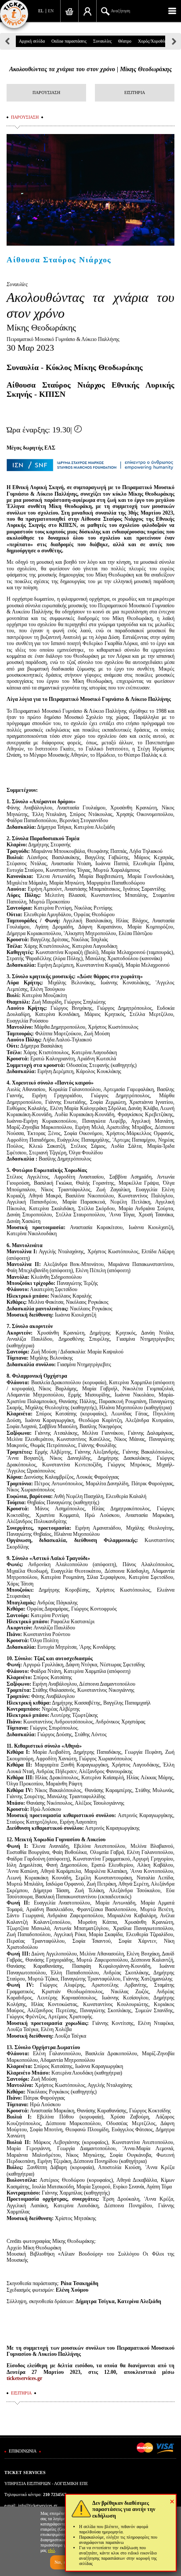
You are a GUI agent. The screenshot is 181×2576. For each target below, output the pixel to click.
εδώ (51, 2550)
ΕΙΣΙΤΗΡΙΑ (135, 93)
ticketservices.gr (24, 2378)
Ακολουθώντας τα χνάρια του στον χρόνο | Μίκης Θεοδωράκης (90, 69)
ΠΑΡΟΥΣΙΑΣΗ (46, 93)
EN (51, 11)
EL (41, 11)
